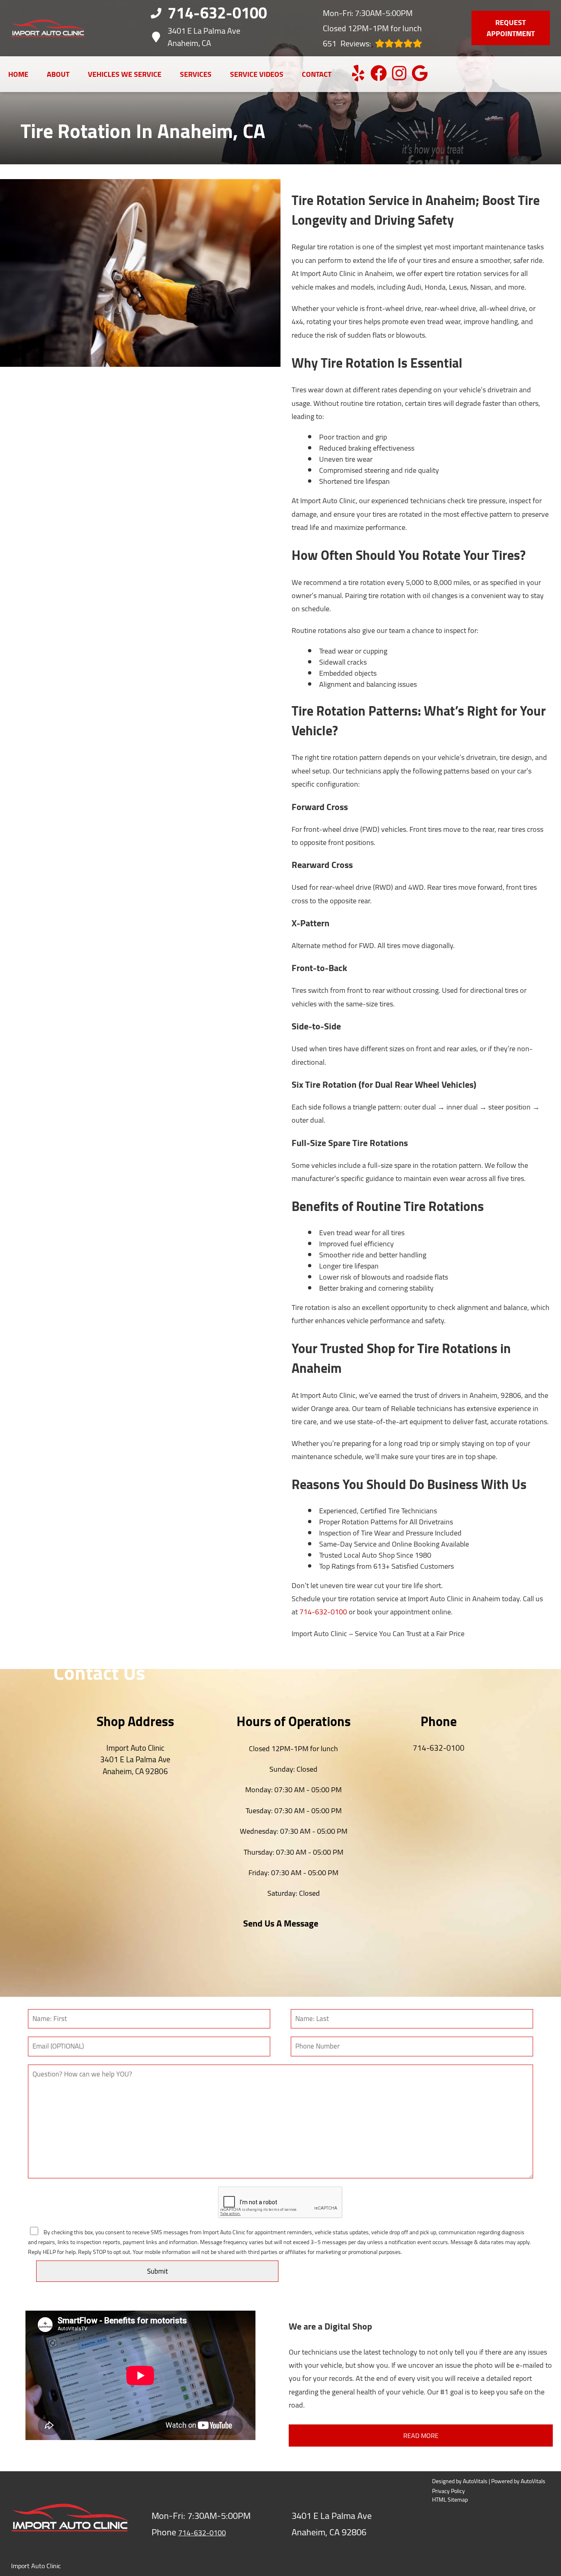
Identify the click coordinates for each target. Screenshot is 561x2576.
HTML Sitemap (450, 2500)
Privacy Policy (448, 2491)
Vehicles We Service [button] (125, 74)
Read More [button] (421, 2436)
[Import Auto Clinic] (48, 28)
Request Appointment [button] (511, 28)
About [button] (58, 74)
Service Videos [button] (257, 74)
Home (18, 74)
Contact (317, 74)
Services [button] (196, 74)
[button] (358, 73)
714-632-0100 (323, 1612)
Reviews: (347, 43)
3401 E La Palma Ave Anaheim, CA (204, 37)
